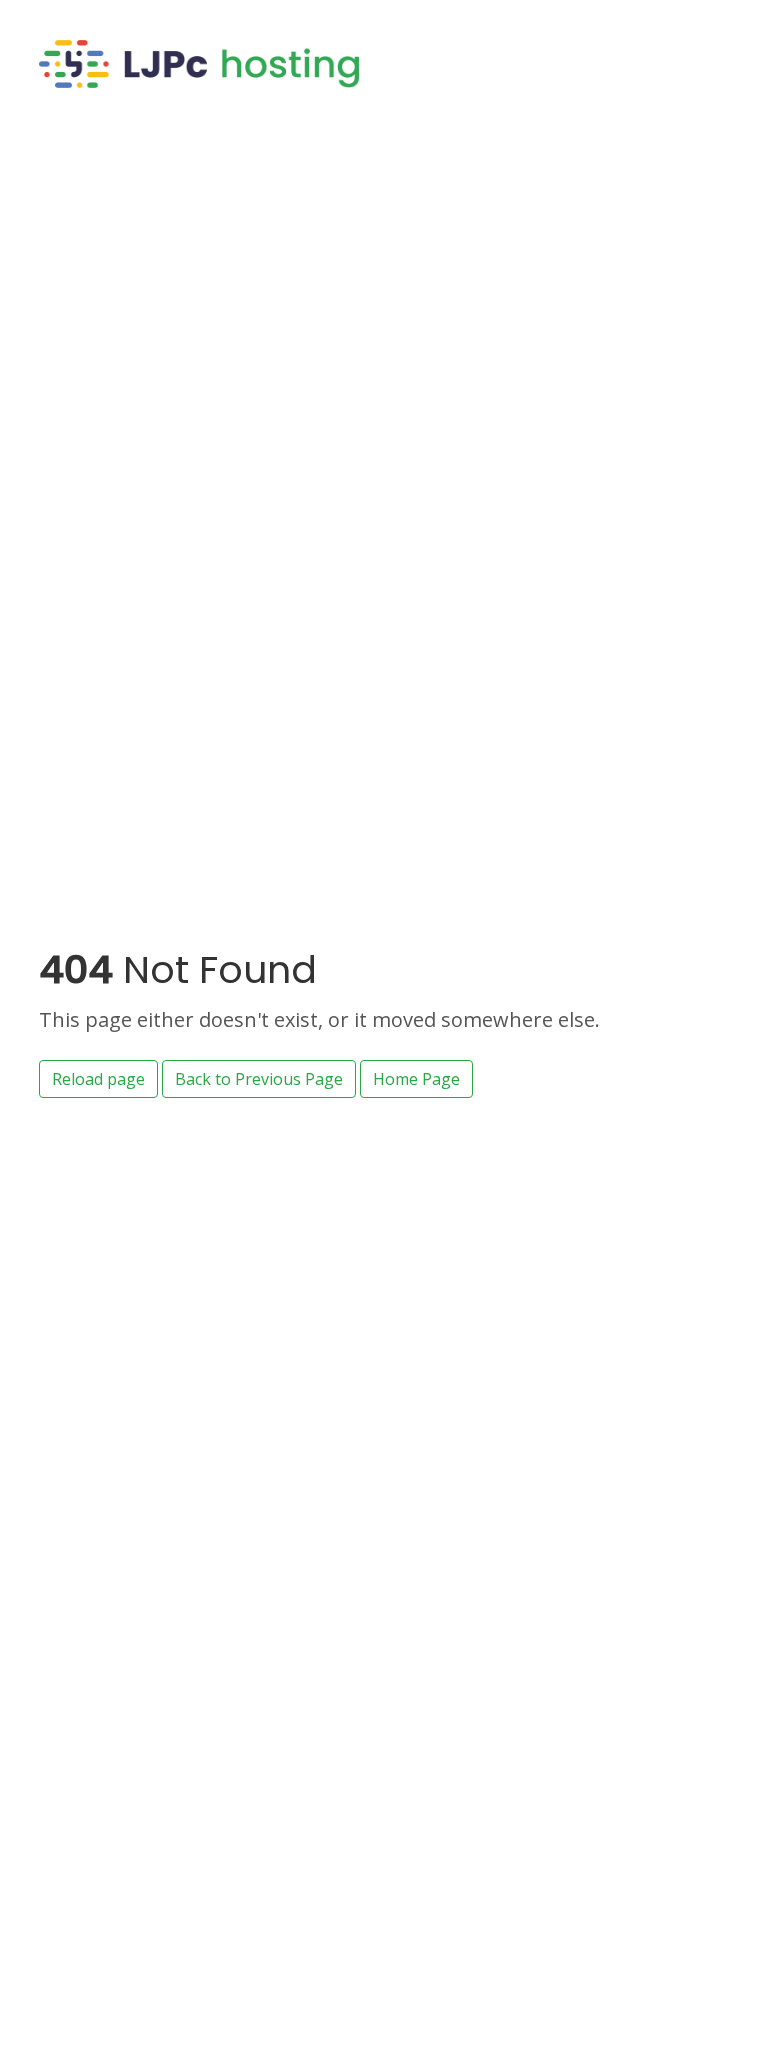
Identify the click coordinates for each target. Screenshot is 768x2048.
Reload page (98, 1079)
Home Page (416, 1079)
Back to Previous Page (259, 1079)
